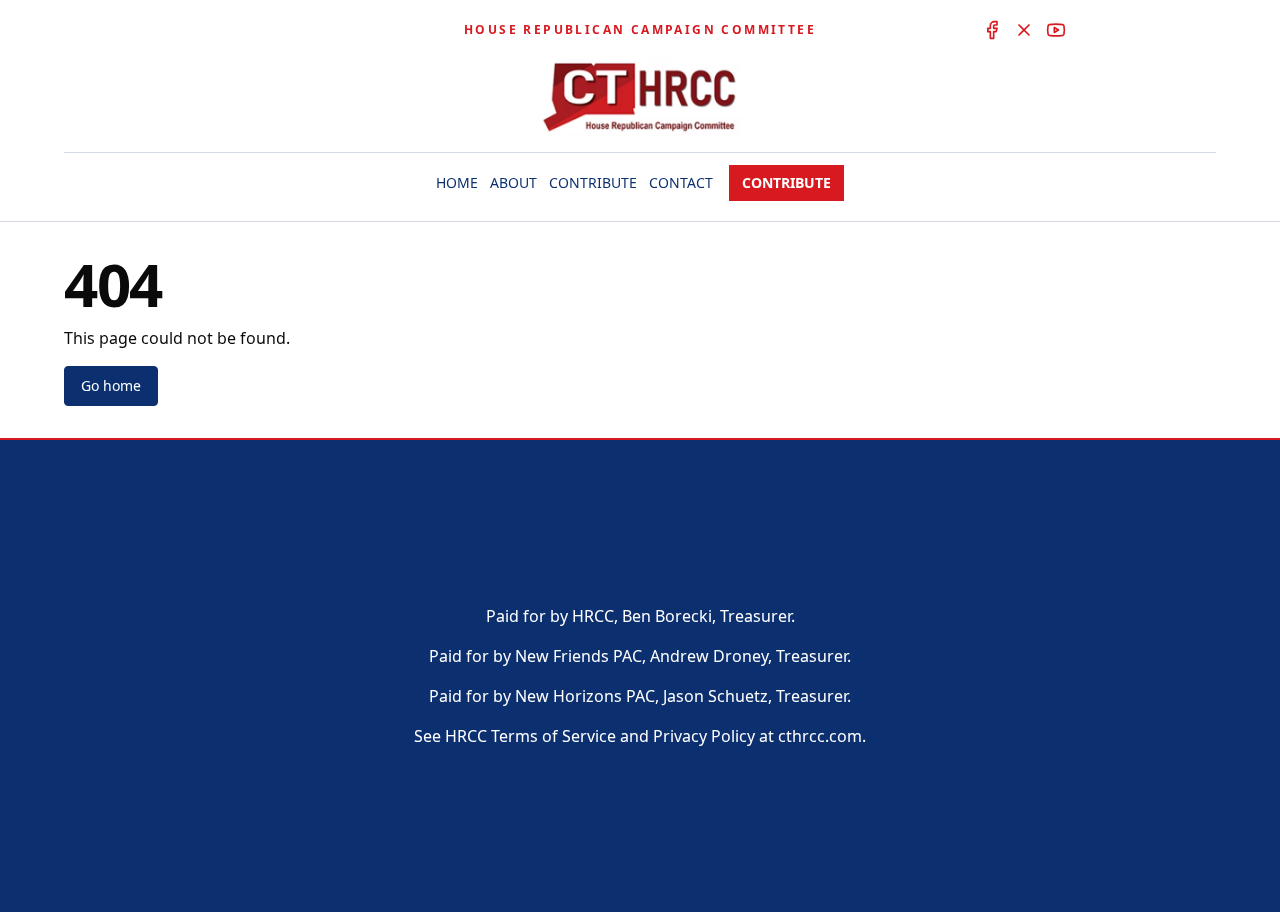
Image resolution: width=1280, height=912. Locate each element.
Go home (111, 385)
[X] (1024, 30)
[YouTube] (1056, 30)
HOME (457, 182)
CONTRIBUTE (593, 182)
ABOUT (513, 182)
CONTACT (681, 182)
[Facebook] (992, 30)
